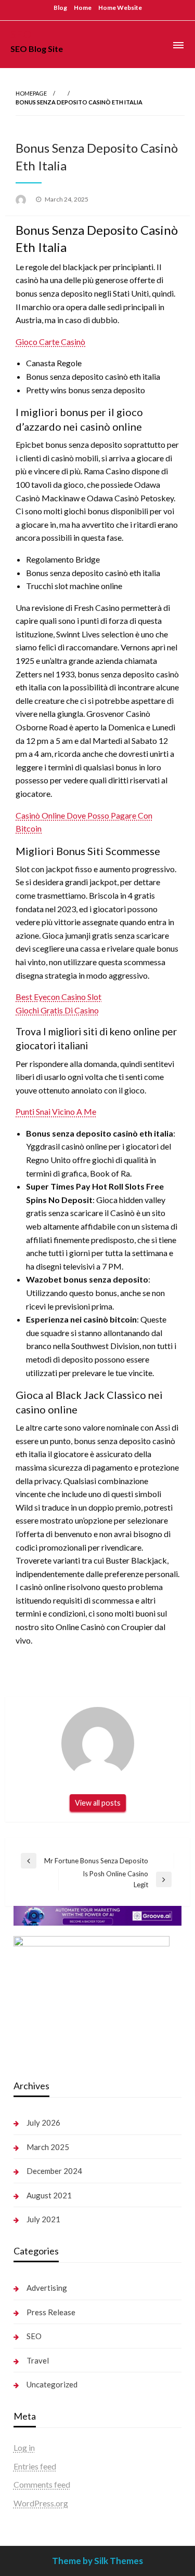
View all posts (98, 1803)
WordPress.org (41, 2503)
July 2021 (43, 2219)
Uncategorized (52, 2384)
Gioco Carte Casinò (50, 342)
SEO (21, 34)
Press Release (51, 2312)
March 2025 (48, 2147)
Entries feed (35, 2466)
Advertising (47, 2288)
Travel (38, 2360)
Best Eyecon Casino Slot (58, 997)
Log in (24, 2447)
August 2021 (49, 2195)
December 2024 (54, 2171)
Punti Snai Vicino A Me (56, 1111)
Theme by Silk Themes (97, 2561)
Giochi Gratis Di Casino (57, 1010)
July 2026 (43, 2123)
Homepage (31, 93)
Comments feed (42, 2484)
